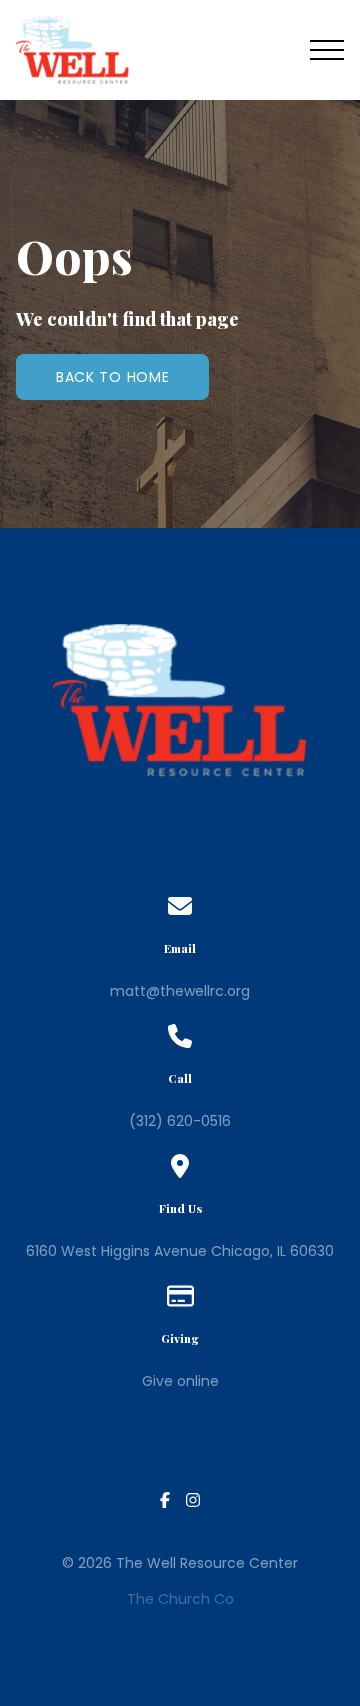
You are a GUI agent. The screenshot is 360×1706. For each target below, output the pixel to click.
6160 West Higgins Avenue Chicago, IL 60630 (180, 1251)
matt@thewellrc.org (180, 991)
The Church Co (180, 1599)
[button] (327, 50)
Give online (180, 1381)
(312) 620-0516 (180, 1121)
